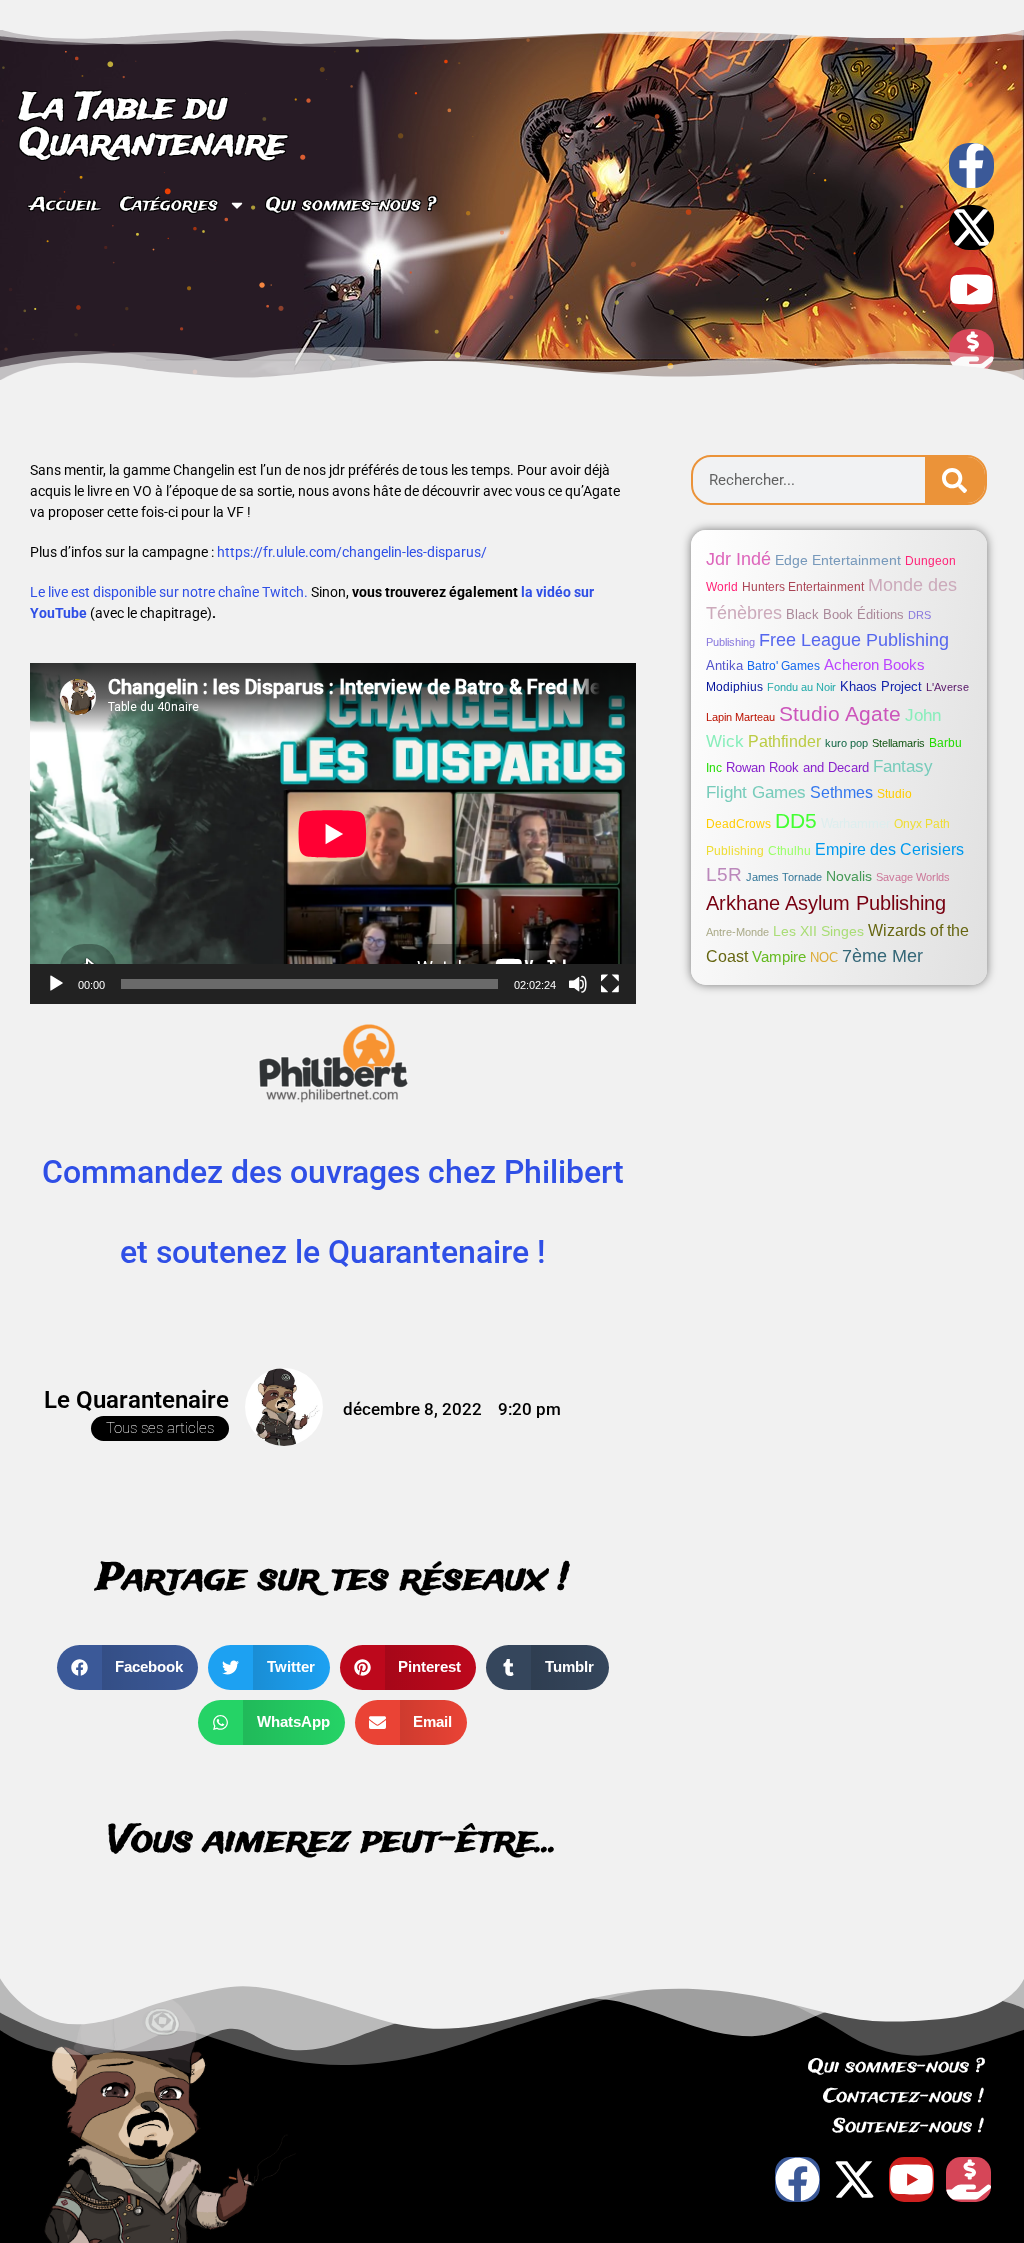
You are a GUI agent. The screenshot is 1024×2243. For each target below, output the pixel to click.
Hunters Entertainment (803, 587)
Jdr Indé (738, 558)
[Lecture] (56, 984)
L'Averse (947, 687)
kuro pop (846, 743)
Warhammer (855, 823)
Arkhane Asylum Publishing (826, 903)
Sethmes (841, 792)
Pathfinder (784, 741)
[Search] (955, 480)
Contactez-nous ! (903, 2097)
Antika (724, 665)
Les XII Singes (818, 931)
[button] (128, 1667)
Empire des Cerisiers (889, 849)
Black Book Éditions (845, 614)
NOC (824, 957)
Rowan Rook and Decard (797, 767)
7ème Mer (882, 956)
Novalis (849, 876)
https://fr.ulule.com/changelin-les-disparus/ (352, 552)
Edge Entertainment (838, 560)
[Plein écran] (610, 984)
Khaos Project (881, 686)
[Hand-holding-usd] (971, 351)
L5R (724, 874)
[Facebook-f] (971, 165)
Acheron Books (874, 664)
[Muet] (578, 984)
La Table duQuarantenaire (153, 126)
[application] (333, 833)
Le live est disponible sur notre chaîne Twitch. (169, 592)
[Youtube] (971, 289)
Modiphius (734, 687)
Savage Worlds (913, 877)
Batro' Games (783, 666)
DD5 (796, 821)
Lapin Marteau (740, 717)
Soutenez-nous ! (908, 2127)
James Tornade (784, 877)
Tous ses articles (160, 1428)
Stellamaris (898, 743)
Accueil (65, 205)
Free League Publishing (854, 640)
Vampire (779, 956)
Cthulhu (789, 851)
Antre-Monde (737, 932)
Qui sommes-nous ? (351, 205)
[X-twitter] (971, 227)
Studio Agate (840, 713)
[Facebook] (797, 2179)
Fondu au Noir (801, 687)
